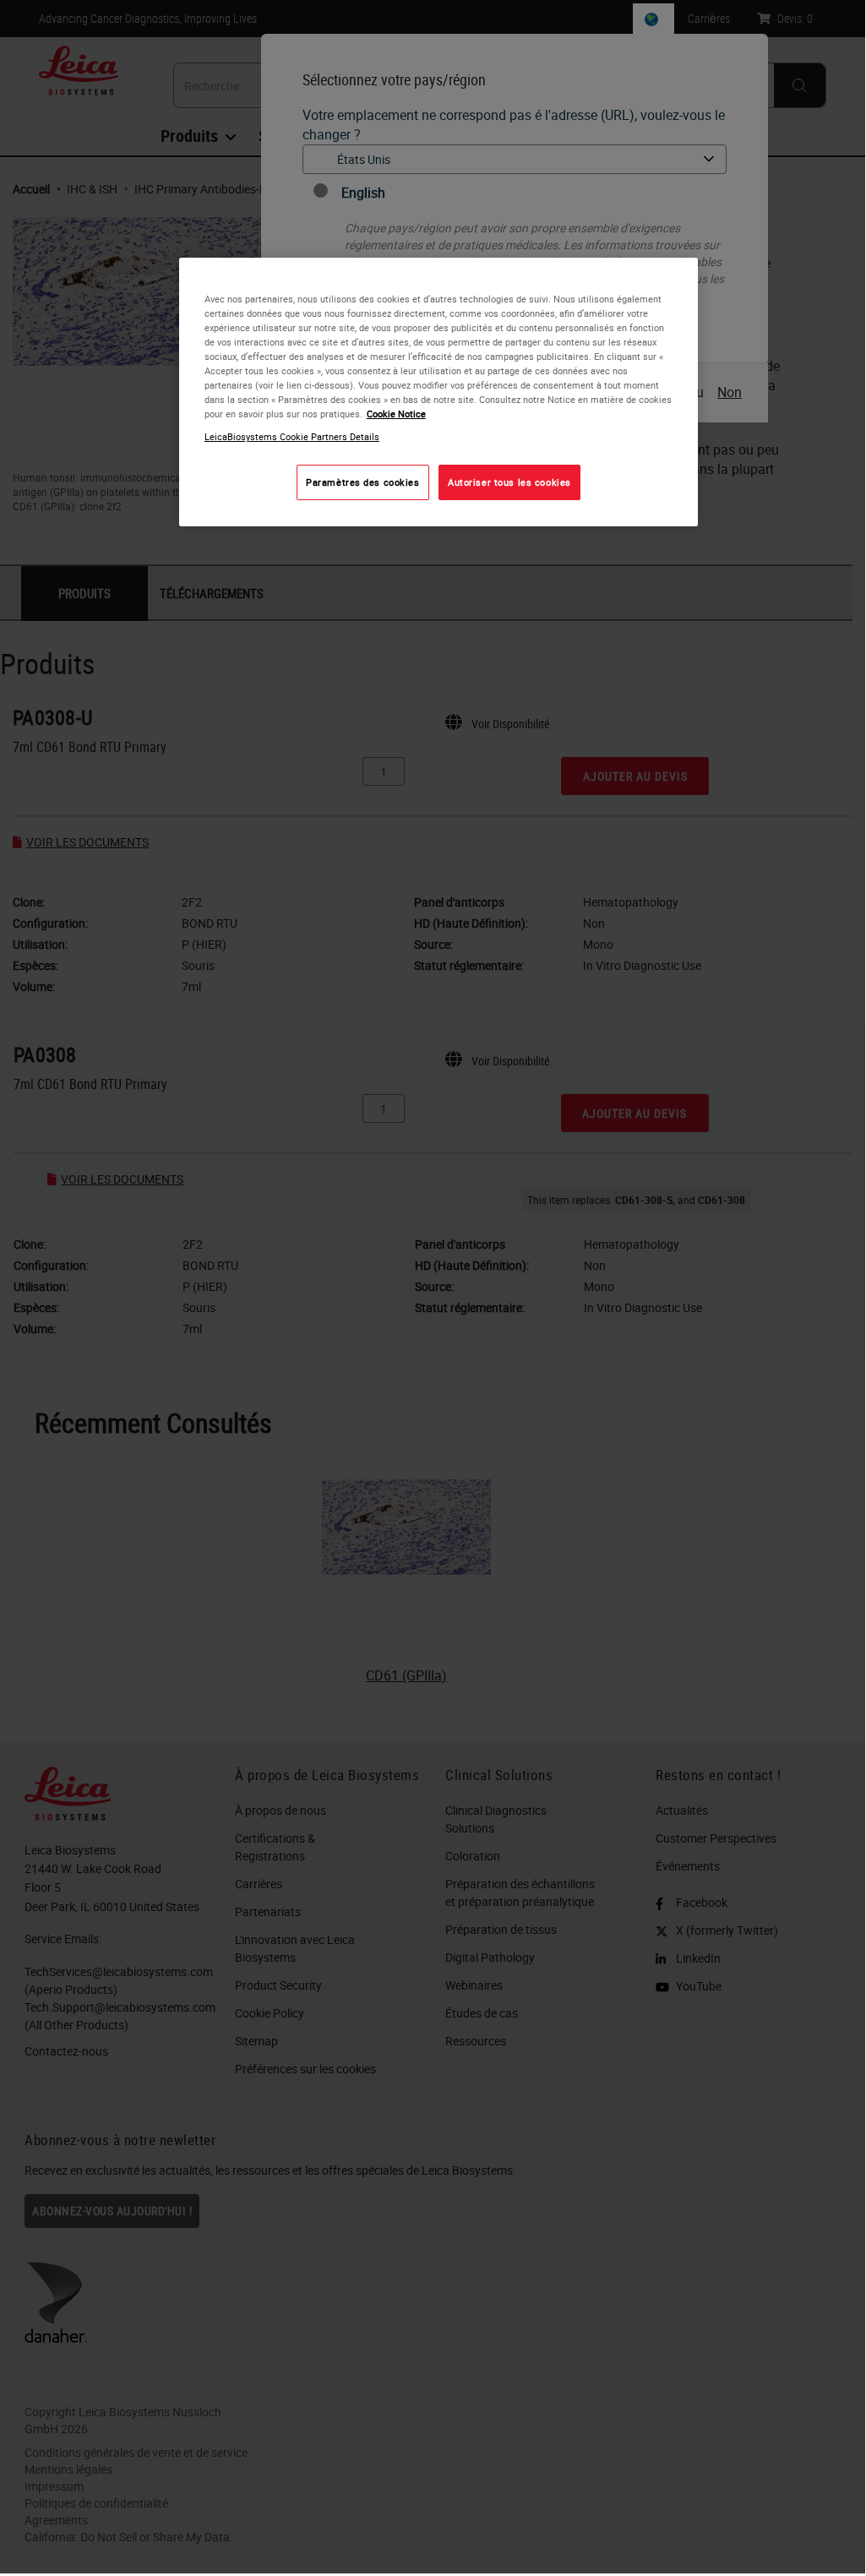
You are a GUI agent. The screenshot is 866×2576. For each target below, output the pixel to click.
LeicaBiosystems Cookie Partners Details (292, 436)
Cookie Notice (396, 414)
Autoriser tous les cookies (509, 482)
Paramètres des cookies (363, 482)
